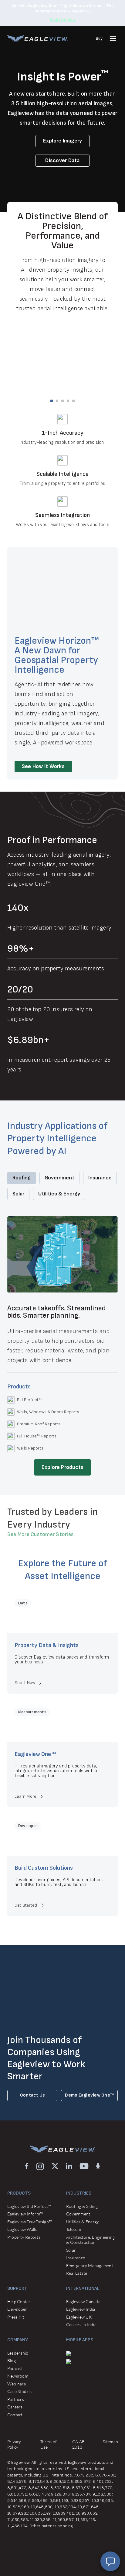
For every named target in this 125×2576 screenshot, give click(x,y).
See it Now (25, 1683)
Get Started (26, 1905)
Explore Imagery (63, 141)
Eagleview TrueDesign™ (30, 2222)
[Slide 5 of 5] (73, 401)
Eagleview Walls (22, 2229)
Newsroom (18, 2376)
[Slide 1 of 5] (52, 401)
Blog (12, 2360)
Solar (71, 2250)
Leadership (18, 2353)
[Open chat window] (110, 2561)
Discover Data (62, 160)
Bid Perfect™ (30, 1400)
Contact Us (32, 2095)
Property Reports (24, 2237)
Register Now (62, 20)
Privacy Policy (14, 2444)
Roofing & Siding (82, 2206)
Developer (17, 2309)
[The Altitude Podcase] (98, 2166)
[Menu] (113, 38)
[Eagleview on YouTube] (84, 2166)
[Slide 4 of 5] (68, 401)
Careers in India (81, 2324)
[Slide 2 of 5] (57, 401)
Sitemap (110, 2442)
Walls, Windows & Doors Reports (48, 1412)
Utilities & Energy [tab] (59, 1194)
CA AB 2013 (78, 2444)
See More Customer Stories (41, 1534)
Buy (99, 38)
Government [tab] (59, 1178)
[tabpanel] (62, 1346)
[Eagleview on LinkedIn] (69, 2166)
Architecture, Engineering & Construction (91, 2240)
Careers (15, 2407)
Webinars (17, 2384)
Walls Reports (30, 1448)
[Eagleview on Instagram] (40, 2166)
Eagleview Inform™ (25, 2214)
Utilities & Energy (83, 2222)
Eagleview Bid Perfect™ (29, 2206)
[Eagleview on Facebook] (27, 2166)
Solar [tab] (18, 1194)
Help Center (19, 2301)
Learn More (25, 1796)
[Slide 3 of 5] (62, 401)
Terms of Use (49, 2444)
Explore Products (63, 1467)
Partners (16, 2399)
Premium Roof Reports (39, 1424)
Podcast (15, 2368)
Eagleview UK (79, 2317)
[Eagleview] (38, 38)
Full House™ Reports (37, 1436)
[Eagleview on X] (55, 2166)
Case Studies (19, 2391)
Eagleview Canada (83, 2301)
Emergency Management (90, 2265)
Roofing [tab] (22, 1178)
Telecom (74, 2229)
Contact (15, 2415)
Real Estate (77, 2273)
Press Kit (16, 2317)
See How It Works (43, 766)
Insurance (76, 2258)
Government (78, 2214)
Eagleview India (81, 2309)
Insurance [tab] (100, 1178)
